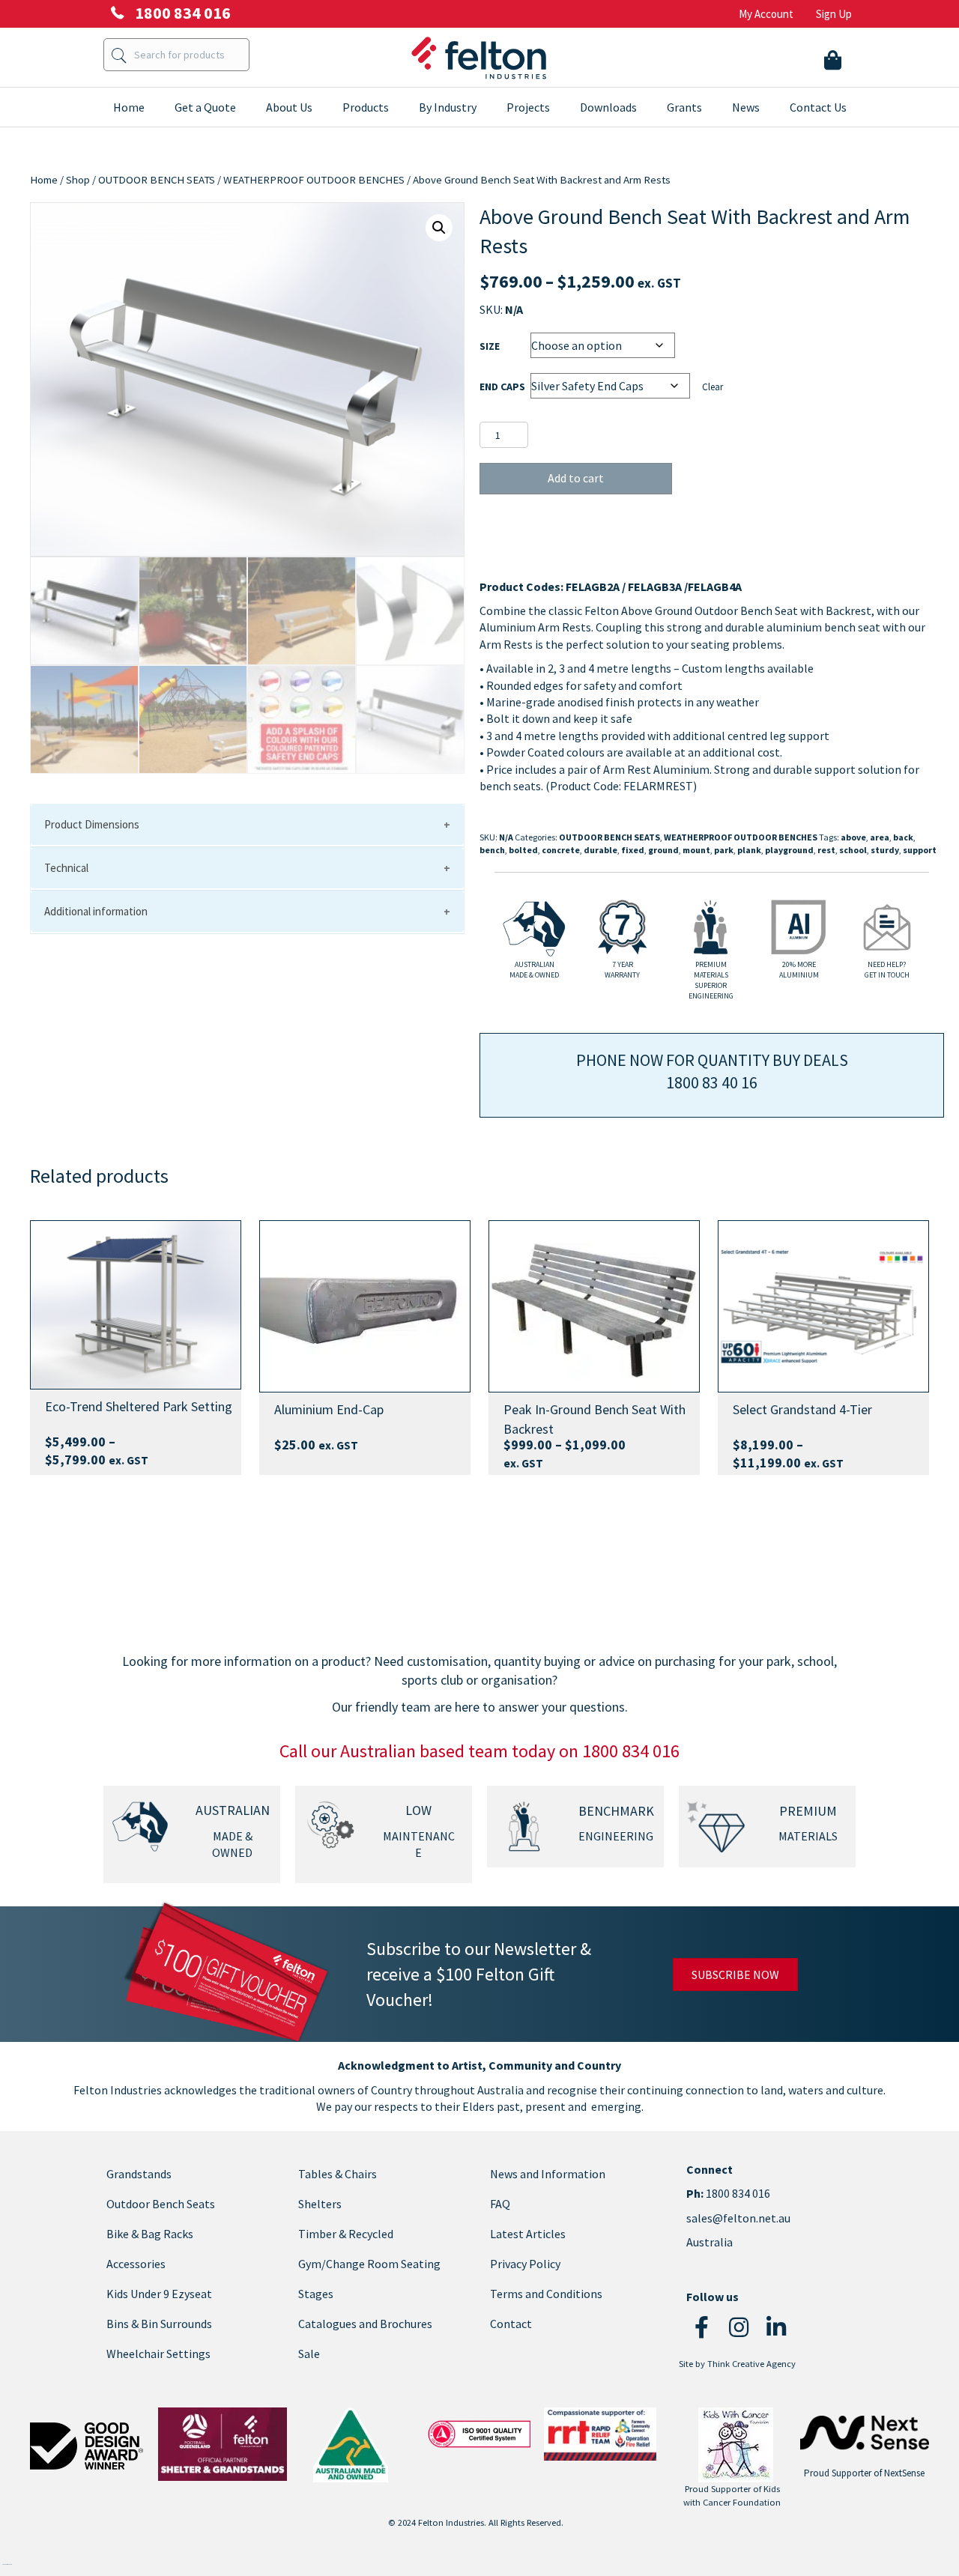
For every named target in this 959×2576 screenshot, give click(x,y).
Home (129, 107)
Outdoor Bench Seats (161, 2204)
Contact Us (818, 107)
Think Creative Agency (751, 2364)
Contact (511, 2324)
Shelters (320, 2204)
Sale (309, 2354)
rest (826, 850)
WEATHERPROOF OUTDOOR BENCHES (314, 180)
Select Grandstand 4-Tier (802, 1409)
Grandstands (139, 2174)
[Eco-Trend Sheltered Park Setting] (136, 1305)
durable (600, 850)
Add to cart (576, 478)
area (880, 837)
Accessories (136, 2264)
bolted (523, 850)
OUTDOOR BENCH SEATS (157, 180)
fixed (633, 850)
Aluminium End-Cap (329, 1409)
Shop (78, 180)
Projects (528, 107)
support (920, 850)
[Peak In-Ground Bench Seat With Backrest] (594, 1307)
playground (789, 850)
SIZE (490, 346)
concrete (561, 850)
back (903, 837)
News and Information (548, 2174)
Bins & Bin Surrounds (159, 2324)
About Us (289, 107)
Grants (684, 107)
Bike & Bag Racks (150, 2234)
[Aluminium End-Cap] (365, 1307)
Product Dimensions (92, 824)
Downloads (608, 107)
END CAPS (502, 387)
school (853, 850)
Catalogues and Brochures (365, 2324)
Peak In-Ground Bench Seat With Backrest (595, 1419)
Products (366, 107)
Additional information (96, 911)
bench (492, 850)
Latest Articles (528, 2234)
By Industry (448, 107)
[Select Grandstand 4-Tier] (823, 1307)
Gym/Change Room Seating (369, 2264)
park (724, 850)
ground (663, 850)
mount (696, 850)
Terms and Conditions (546, 2294)
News (746, 107)
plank (749, 850)
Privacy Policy (525, 2264)
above (853, 837)
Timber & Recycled (346, 2234)
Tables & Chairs (338, 2174)
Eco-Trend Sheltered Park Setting (139, 1406)
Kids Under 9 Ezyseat (159, 2294)
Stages (316, 2294)
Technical (66, 868)
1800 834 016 (737, 2194)
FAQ (500, 2204)
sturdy (885, 850)
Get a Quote (205, 107)
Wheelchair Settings (158, 2354)
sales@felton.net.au (738, 2218)
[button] (439, 228)
